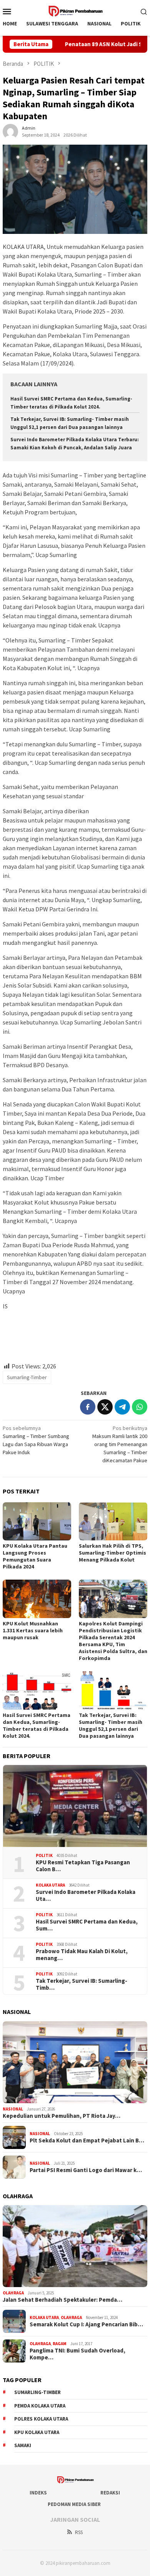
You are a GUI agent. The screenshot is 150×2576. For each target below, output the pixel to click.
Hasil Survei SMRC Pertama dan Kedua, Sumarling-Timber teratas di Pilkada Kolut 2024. (37, 1725)
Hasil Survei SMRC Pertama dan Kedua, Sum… (87, 1925)
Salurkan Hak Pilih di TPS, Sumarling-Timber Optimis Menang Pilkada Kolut (112, 1553)
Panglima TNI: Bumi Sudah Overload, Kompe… (77, 2354)
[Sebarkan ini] (88, 1407)
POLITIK (44, 1855)
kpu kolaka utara (37, 2432)
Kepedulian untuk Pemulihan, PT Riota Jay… (62, 2116)
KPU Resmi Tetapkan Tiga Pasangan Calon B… (83, 1866)
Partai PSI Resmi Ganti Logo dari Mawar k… (86, 2170)
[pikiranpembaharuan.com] (75, 10)
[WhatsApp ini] (140, 1407)
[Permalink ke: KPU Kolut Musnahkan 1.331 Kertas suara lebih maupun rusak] (37, 1599)
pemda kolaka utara (40, 2406)
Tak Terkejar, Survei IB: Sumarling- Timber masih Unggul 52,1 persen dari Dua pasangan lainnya (111, 1725)
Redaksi (110, 2493)
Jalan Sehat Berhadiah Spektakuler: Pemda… (62, 2300)
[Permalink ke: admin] (10, 131)
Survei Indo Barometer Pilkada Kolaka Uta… (86, 1895)
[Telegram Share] (122, 1407)
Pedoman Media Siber (74, 2504)
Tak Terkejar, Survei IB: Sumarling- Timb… (82, 1984)
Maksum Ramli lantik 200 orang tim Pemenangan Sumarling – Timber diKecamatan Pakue (120, 1444)
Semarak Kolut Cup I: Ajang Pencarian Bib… (86, 2324)
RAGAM (60, 2344)
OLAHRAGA (13, 2293)
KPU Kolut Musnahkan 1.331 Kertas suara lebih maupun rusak (33, 1630)
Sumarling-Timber (27, 1377)
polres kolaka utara (41, 2419)
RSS (79, 2532)
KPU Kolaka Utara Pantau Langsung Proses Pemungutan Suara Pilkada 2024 (35, 1556)
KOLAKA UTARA (50, 1885)
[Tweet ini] (105, 1407)
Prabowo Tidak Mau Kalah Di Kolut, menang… (82, 1955)
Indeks (38, 2493)
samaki (23, 2445)
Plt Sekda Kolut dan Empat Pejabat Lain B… (87, 2141)
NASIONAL (13, 2109)
